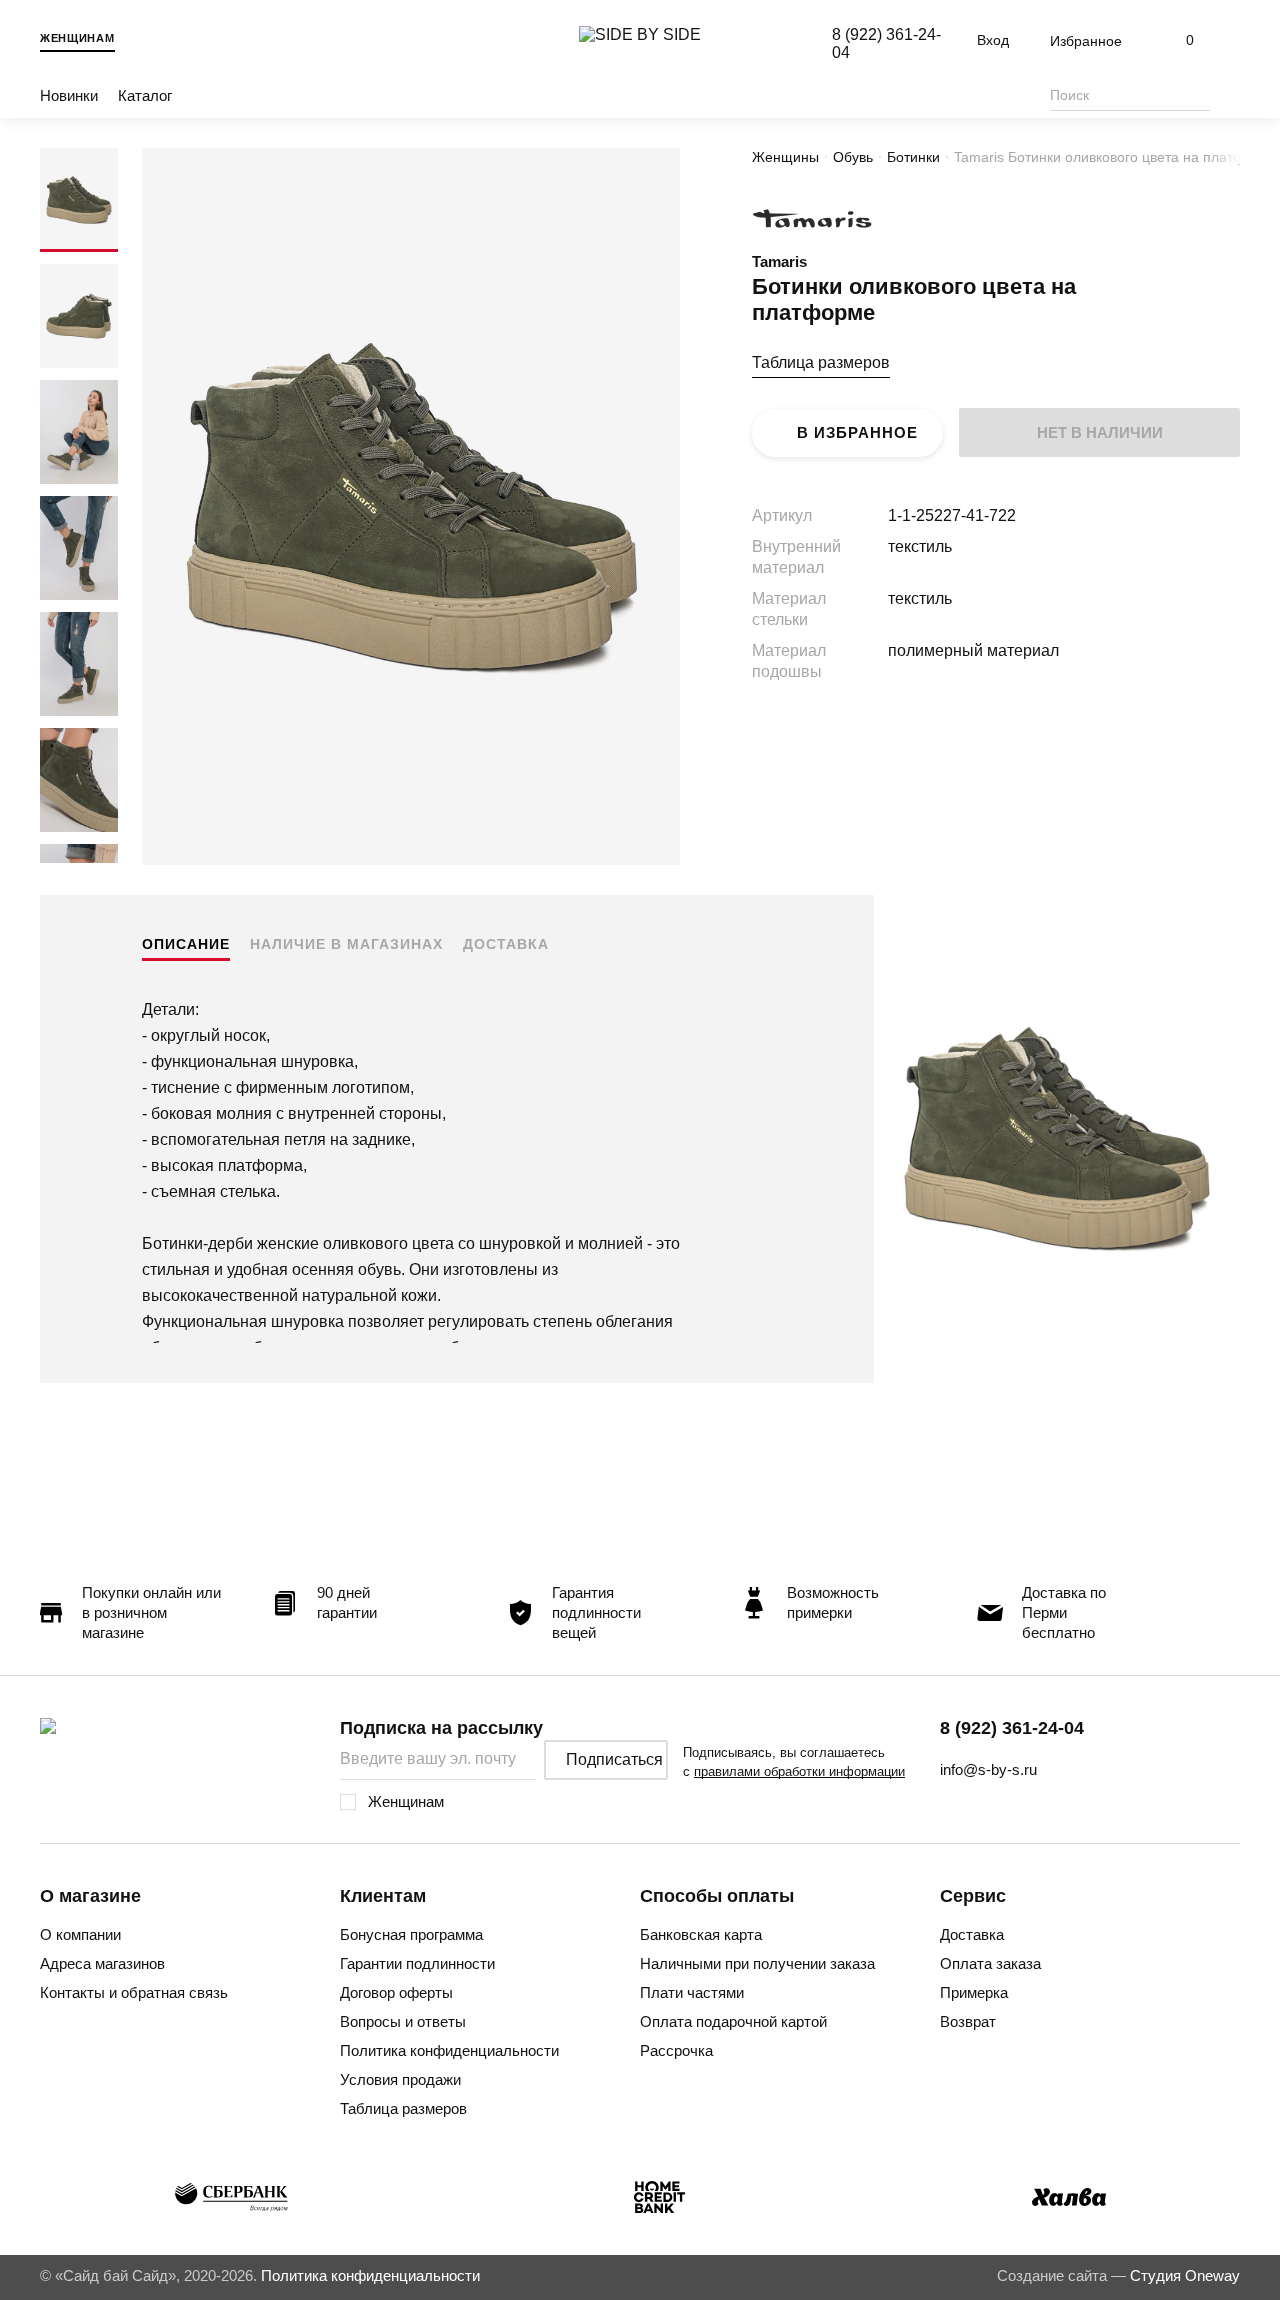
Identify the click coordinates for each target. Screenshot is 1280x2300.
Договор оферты (396, 1992)
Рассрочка (676, 2050)
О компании (80, 1934)
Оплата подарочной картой (733, 2021)
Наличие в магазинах (346, 944)
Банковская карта (701, 1934)
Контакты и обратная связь (134, 1992)
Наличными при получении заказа (757, 1963)
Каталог (145, 95)
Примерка (974, 1992)
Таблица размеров (821, 362)
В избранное (857, 432)
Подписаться (614, 1759)
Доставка (506, 944)
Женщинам (77, 38)
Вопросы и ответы (403, 2021)
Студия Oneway (1185, 2275)
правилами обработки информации (799, 1771)
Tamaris (779, 261)
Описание (186, 944)
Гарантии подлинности (417, 1963)
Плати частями (692, 1992)
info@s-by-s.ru (988, 1769)
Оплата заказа (990, 1963)
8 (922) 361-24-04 (1012, 1728)
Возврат (968, 2021)
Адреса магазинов (102, 1963)
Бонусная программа (411, 1934)
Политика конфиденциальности (449, 2050)
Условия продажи (400, 2079)
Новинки (69, 95)
